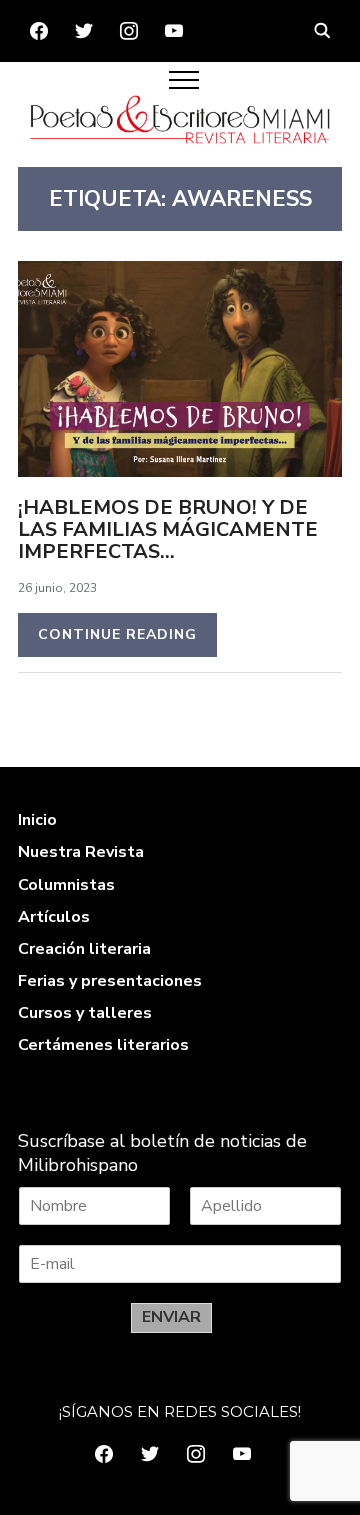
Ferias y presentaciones (110, 981)
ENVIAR (171, 1317)
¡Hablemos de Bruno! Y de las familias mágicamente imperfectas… (168, 529)
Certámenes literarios (103, 1045)
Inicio (37, 820)
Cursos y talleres (85, 1013)
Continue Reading (117, 634)
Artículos (54, 917)
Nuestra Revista (81, 852)
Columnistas (66, 885)
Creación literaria (84, 949)
